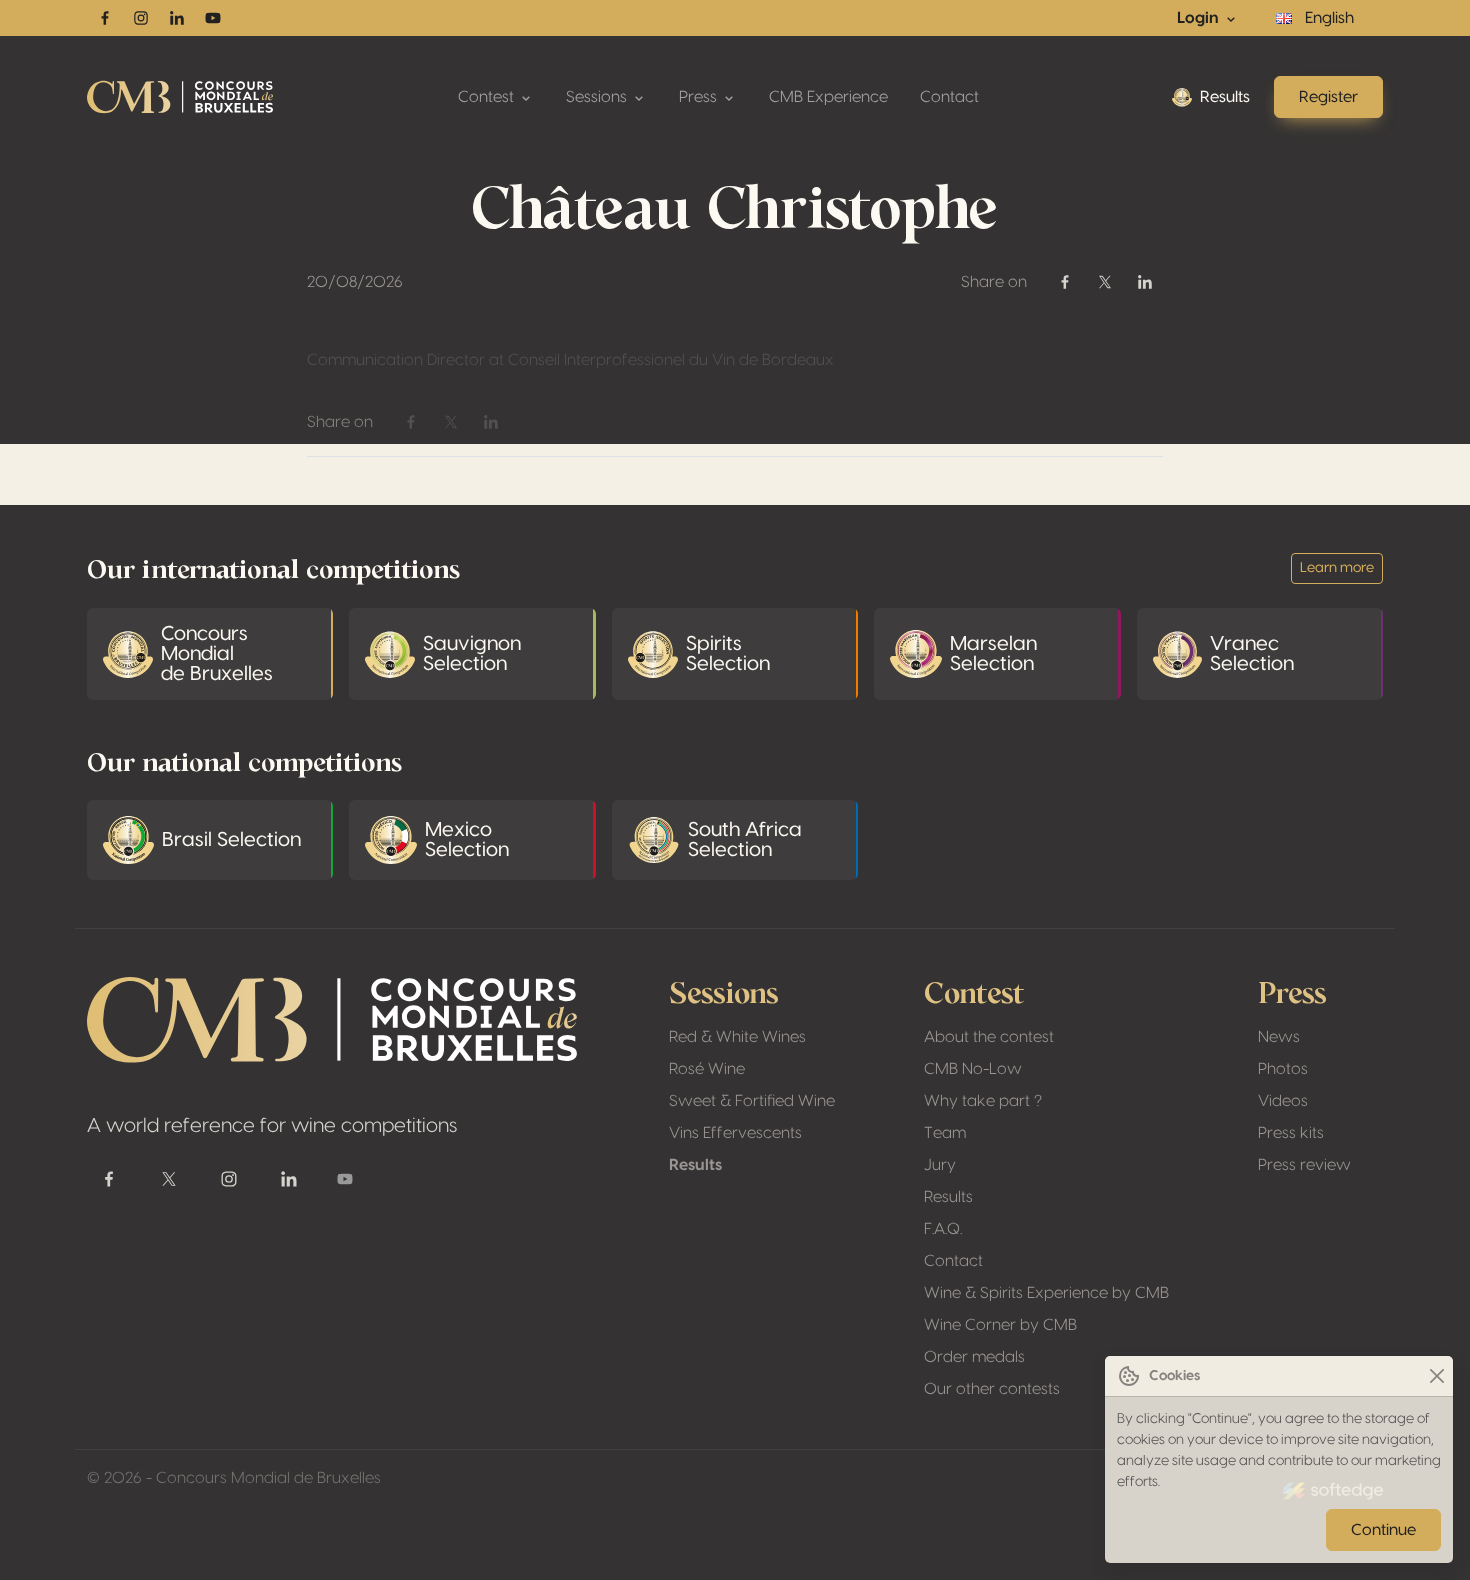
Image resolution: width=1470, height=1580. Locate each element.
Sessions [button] (598, 97)
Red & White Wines (737, 1037)
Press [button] (700, 97)
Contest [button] (488, 97)
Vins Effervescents (735, 1133)
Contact (949, 97)
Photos (1283, 1069)
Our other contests (992, 1389)
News (1279, 1037)
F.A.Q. (943, 1229)
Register (1328, 97)
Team (945, 1133)
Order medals (974, 1357)
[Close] (1436, 1376)
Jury (940, 1165)
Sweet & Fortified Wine (752, 1101)
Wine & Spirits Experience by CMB (1046, 1293)
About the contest (989, 1037)
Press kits (1291, 1133)
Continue (1383, 1530)
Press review (1304, 1165)
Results (1225, 97)
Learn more (1337, 568)
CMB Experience (828, 97)
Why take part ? (983, 1101)
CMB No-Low (973, 1069)
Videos (1283, 1101)
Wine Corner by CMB (1000, 1325)
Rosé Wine (707, 1069)
